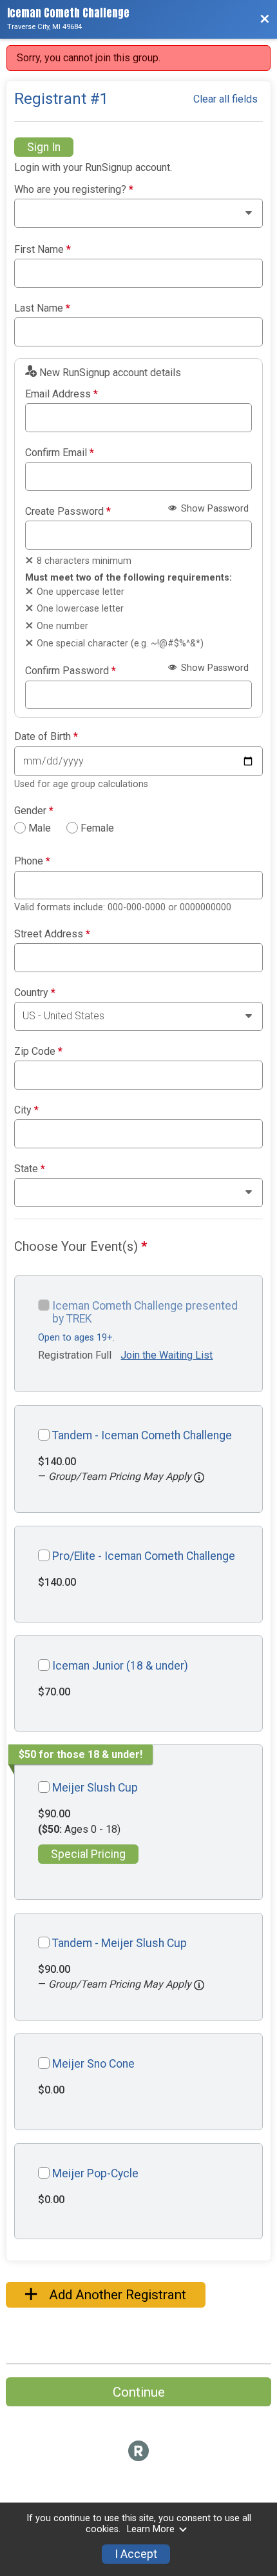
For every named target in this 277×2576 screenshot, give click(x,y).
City (26, 1110)
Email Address (62, 394)
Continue (139, 2392)
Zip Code (38, 1052)
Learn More (151, 2529)
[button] (199, 1477)
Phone (32, 861)
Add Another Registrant (116, 2295)
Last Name (42, 308)
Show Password (214, 509)
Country (35, 993)
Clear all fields (225, 99)
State (30, 1169)
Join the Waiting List (167, 1355)
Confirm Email (60, 453)
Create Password (68, 512)
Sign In (44, 147)
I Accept (136, 2554)
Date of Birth (46, 737)
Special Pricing (88, 1854)
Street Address (52, 934)
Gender (34, 811)
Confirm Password (71, 671)
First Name (43, 250)
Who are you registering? (74, 190)
